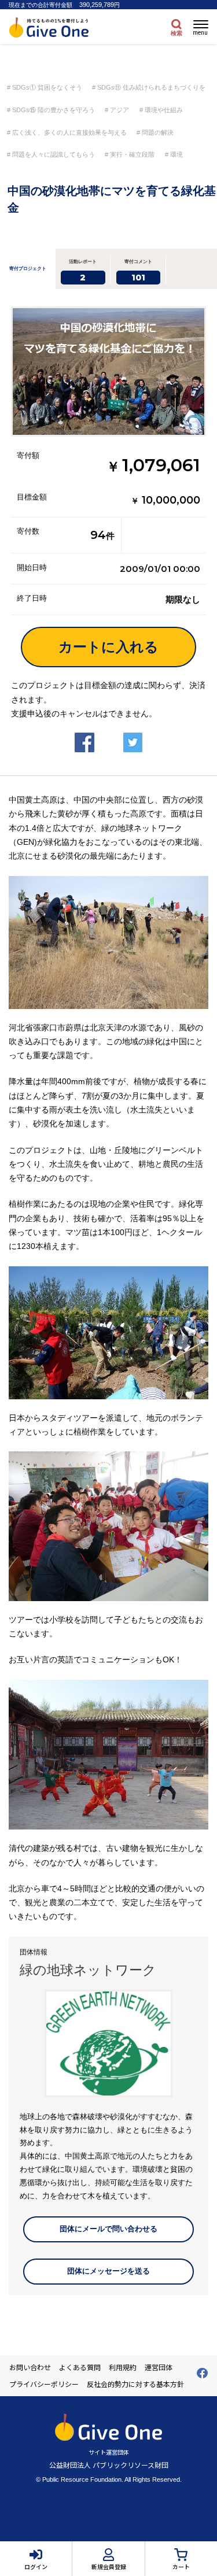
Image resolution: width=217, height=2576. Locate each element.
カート (181, 2566)
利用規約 (123, 2367)
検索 (176, 33)
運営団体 (159, 2367)
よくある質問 (80, 2367)
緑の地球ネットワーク (88, 1970)
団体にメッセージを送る (108, 2271)
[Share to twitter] (133, 733)
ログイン (36, 2566)
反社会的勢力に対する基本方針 (135, 2384)
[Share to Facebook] (84, 733)
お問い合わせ (30, 2367)
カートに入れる (108, 647)
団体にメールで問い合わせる (108, 2229)
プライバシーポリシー (44, 2384)
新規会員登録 (109, 2566)
